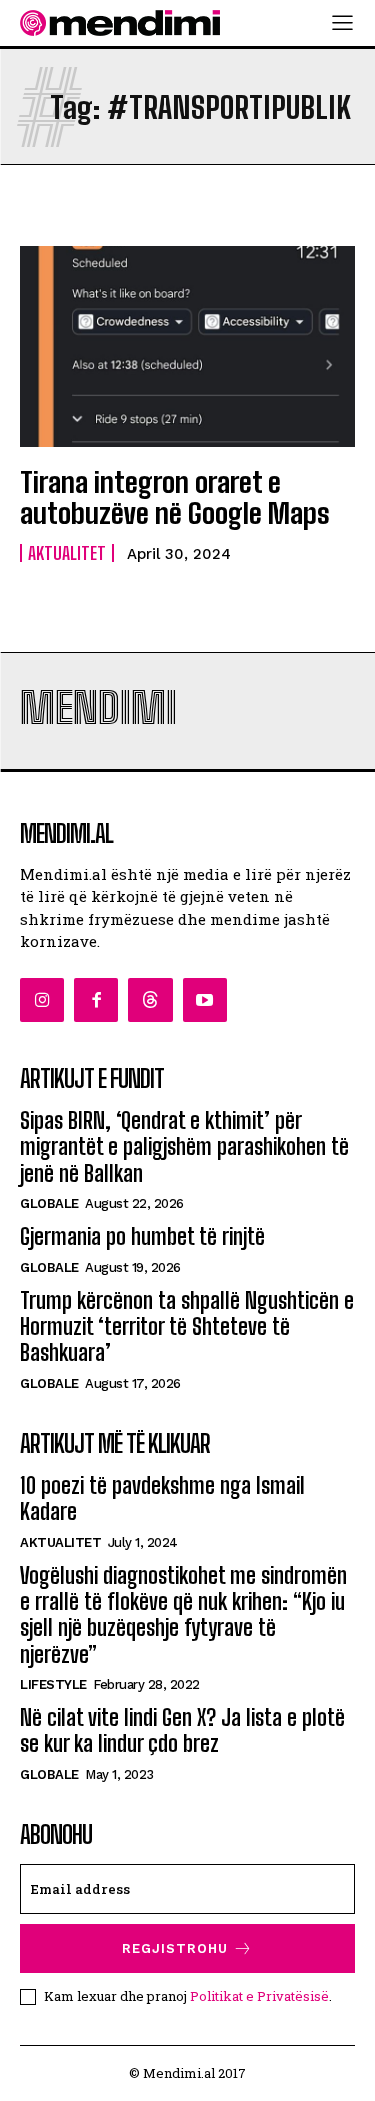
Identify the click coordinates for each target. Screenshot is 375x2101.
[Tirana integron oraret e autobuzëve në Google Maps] (187, 346)
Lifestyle (53, 1684)
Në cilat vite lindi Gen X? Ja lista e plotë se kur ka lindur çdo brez (182, 1730)
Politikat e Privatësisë (259, 1996)
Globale (49, 1203)
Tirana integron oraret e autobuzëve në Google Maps (175, 497)
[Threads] (150, 1000)
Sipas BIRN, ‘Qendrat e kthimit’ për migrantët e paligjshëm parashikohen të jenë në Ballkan (184, 1147)
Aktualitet (67, 553)
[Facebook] (96, 1000)
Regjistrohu (175, 1948)
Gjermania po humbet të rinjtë (142, 1236)
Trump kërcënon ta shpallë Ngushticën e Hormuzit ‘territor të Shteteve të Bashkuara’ (187, 1327)
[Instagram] (42, 1000)
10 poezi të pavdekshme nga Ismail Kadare (162, 1498)
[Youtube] (205, 1000)
